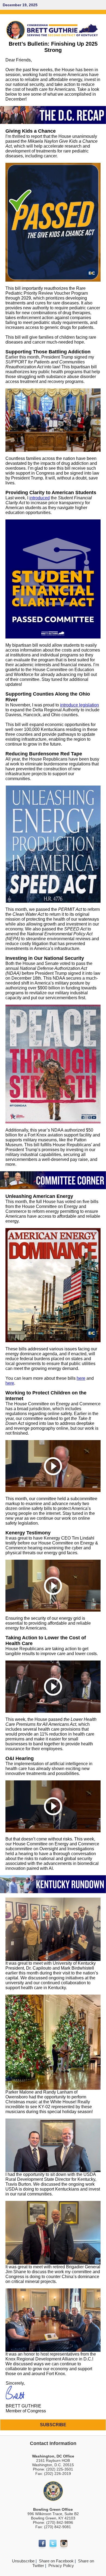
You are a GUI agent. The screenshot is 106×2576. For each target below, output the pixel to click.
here (81, 1378)
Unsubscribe (23, 2561)
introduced (40, 498)
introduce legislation (79, 705)
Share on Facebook (56, 2561)
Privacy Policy (61, 2566)
